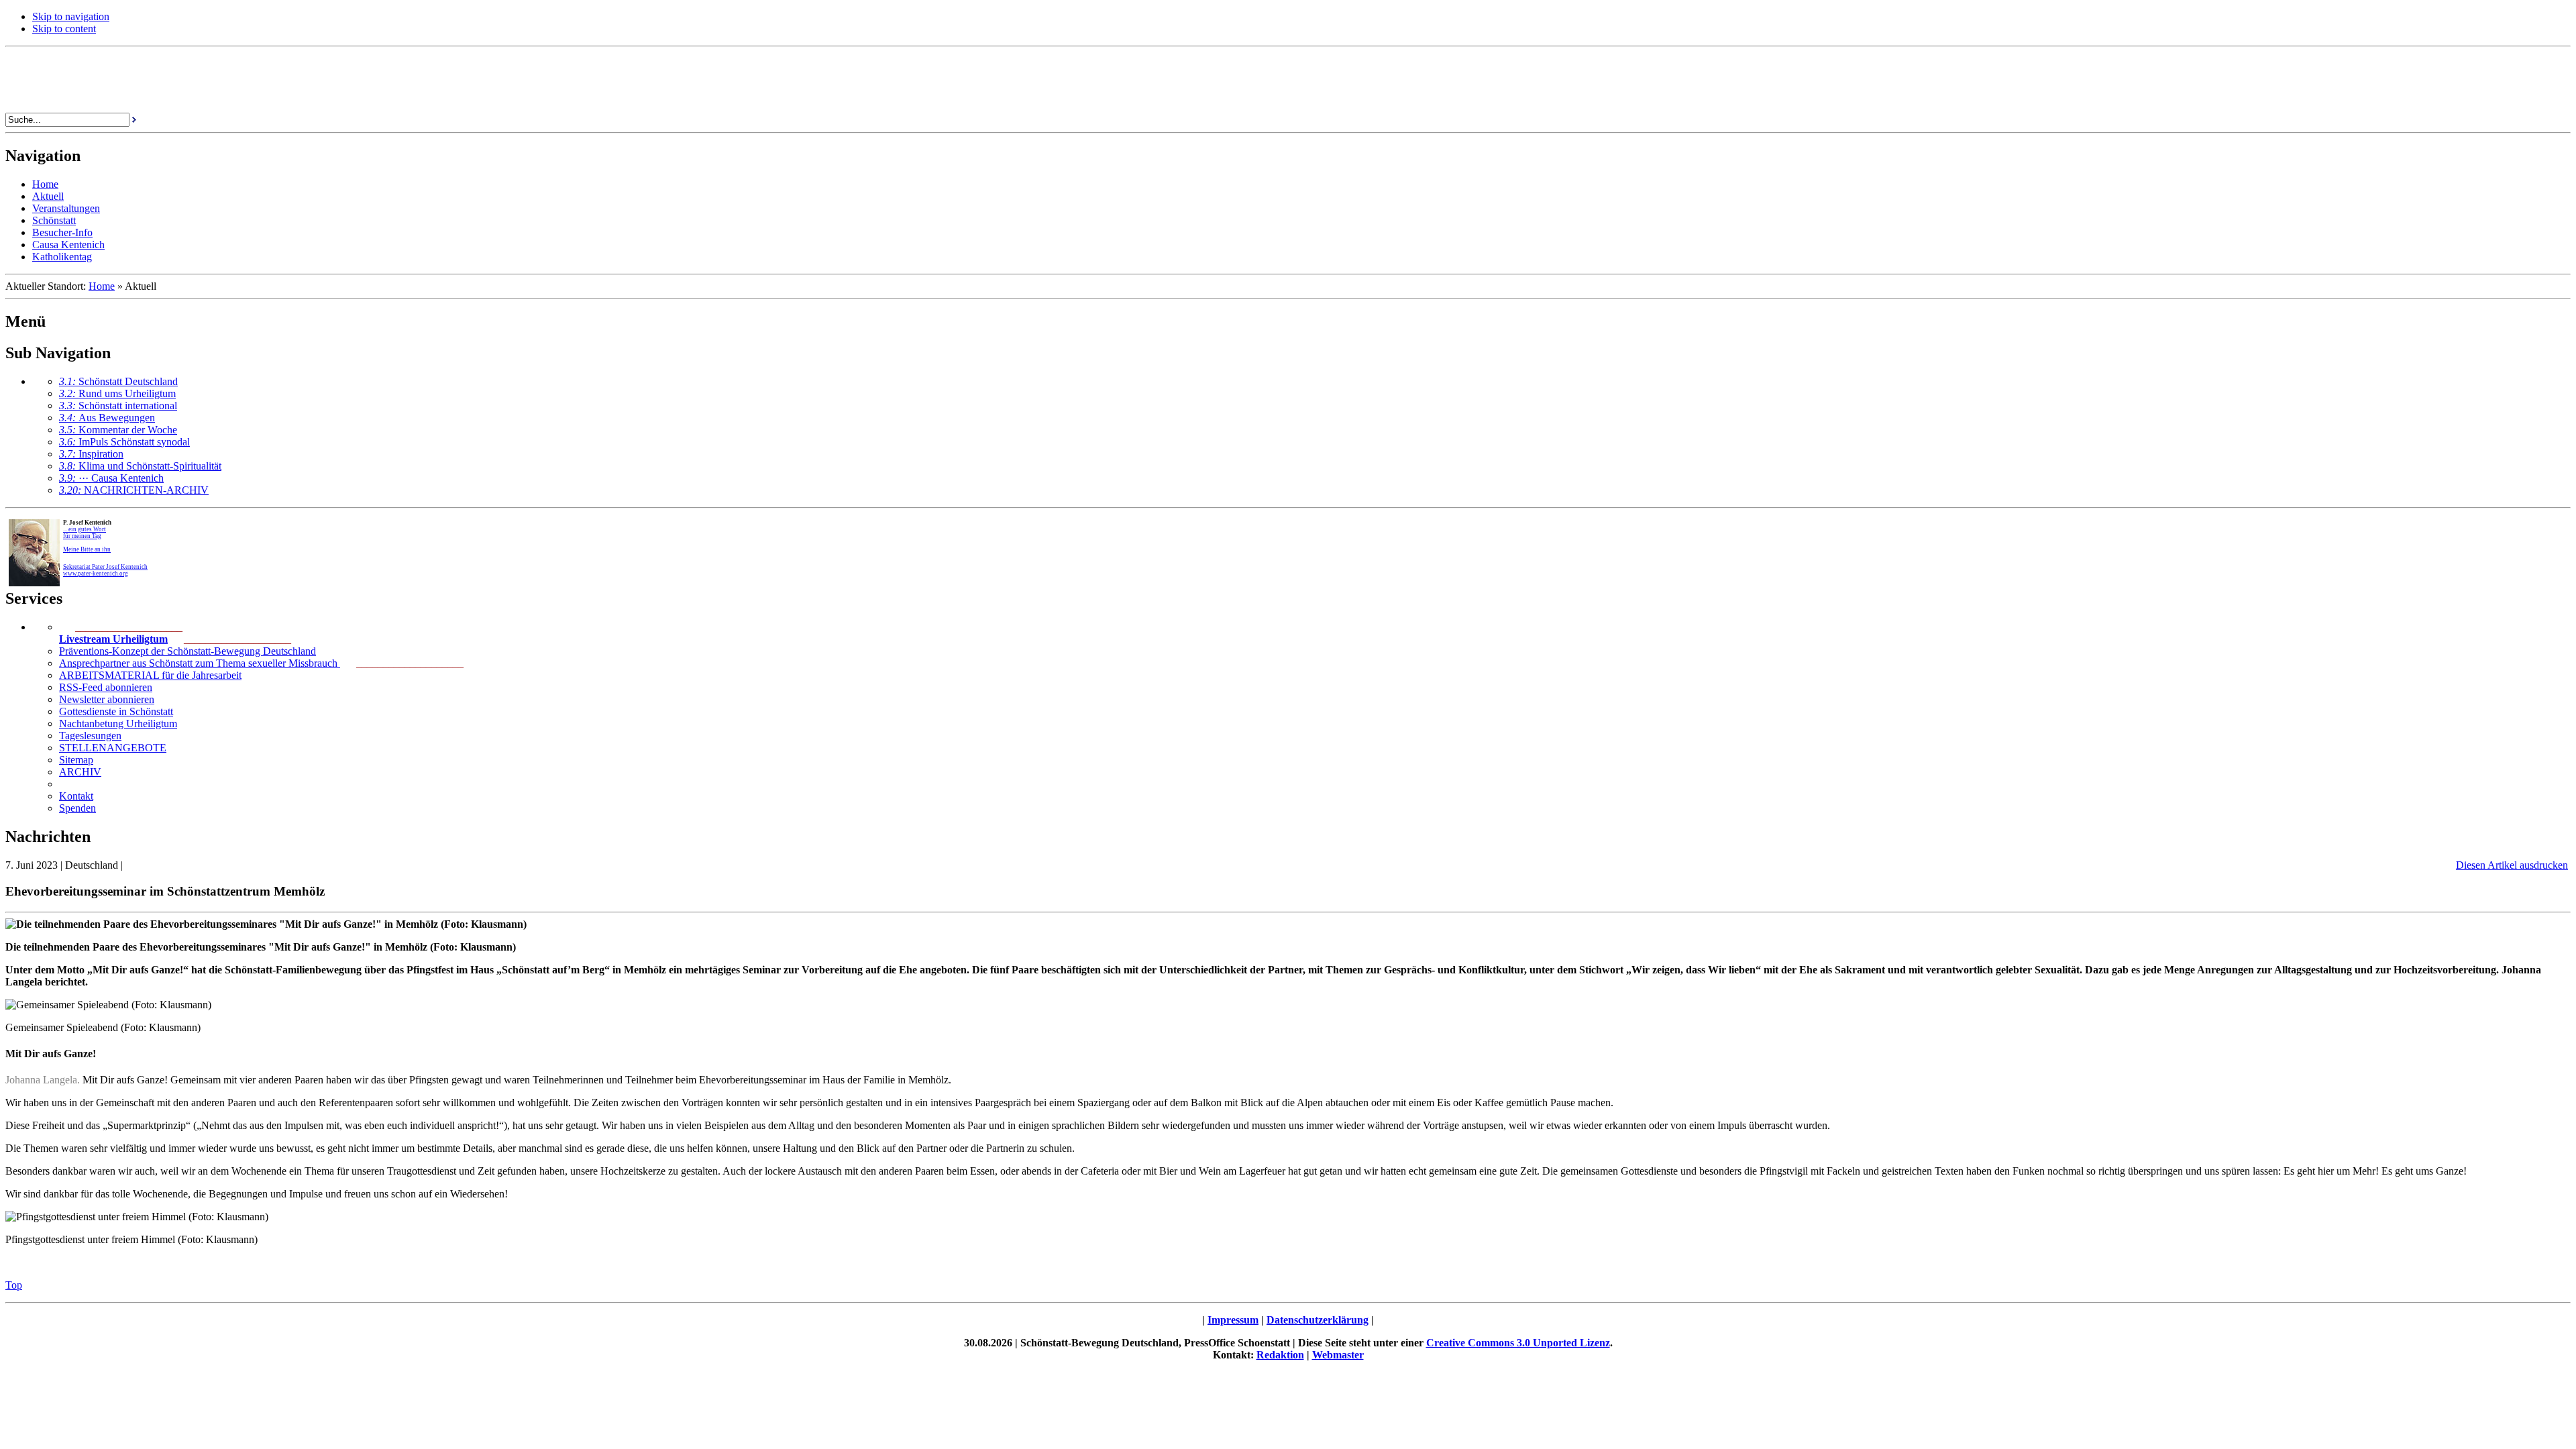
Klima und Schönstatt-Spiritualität (140, 466)
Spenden (77, 808)
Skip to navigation (71, 16)
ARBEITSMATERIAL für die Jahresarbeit (150, 675)
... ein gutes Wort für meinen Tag (85, 533)
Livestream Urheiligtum (113, 639)
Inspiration (91, 454)
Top (14, 1285)
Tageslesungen (90, 736)
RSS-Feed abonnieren (106, 687)
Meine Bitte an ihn (87, 549)
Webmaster (1338, 1355)
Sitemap (76, 760)
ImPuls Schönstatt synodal (124, 442)
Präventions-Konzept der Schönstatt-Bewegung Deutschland (187, 651)
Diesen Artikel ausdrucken (2512, 865)
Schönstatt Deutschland (118, 381)
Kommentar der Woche (118, 430)
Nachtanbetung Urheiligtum (118, 723)
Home (102, 286)
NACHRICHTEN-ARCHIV (134, 490)
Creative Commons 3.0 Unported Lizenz (1518, 1343)
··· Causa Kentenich (111, 478)
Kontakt (76, 796)
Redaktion (1280, 1355)
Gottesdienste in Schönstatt (116, 711)
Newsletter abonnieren (107, 699)
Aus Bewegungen (107, 418)
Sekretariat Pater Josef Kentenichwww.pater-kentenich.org (105, 570)
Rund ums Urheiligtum (117, 393)
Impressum (1233, 1320)
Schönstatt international (118, 406)
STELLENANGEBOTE (113, 748)
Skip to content (64, 29)
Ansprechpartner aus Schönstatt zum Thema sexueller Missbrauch (200, 663)
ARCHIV (80, 772)
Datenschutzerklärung (1318, 1320)
